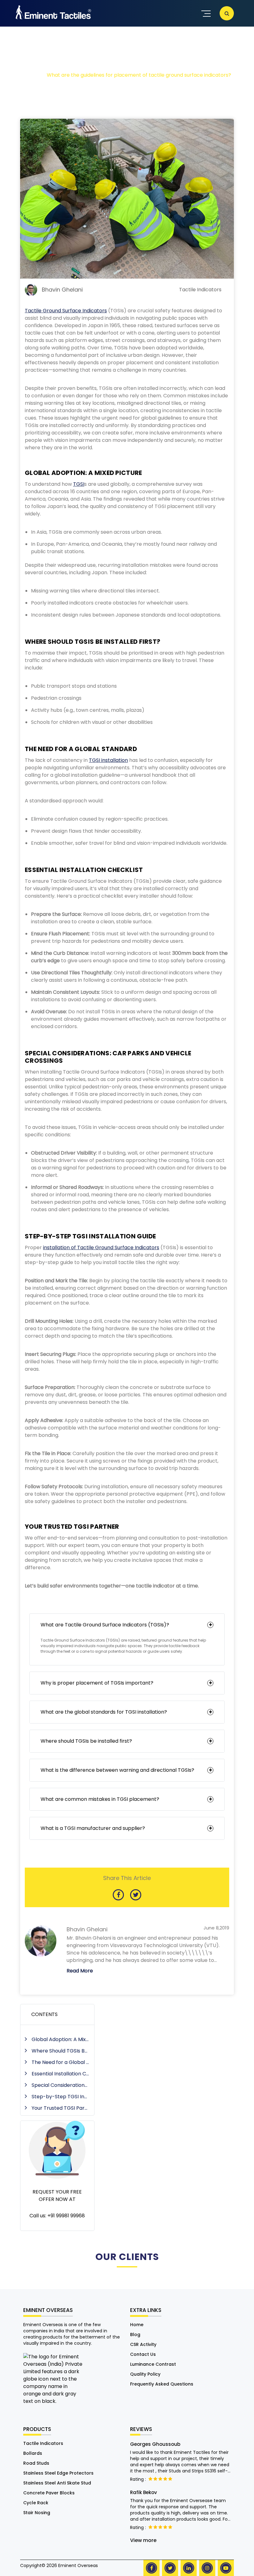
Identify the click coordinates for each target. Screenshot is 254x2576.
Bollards (33, 2453)
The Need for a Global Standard (61, 2062)
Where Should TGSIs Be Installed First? (61, 2051)
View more (143, 2540)
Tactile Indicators (43, 2443)
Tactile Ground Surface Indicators (66, 311)
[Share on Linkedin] (189, 2568)
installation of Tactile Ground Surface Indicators (101, 1247)
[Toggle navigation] (204, 13)
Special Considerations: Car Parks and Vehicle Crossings (61, 2085)
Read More (80, 1971)
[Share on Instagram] (207, 2568)
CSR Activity (143, 2344)
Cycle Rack (36, 2503)
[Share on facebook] (151, 2568)
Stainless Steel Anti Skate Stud (57, 2483)
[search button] (227, 13)
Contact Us (143, 2354)
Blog (135, 2335)
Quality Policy (145, 2374)
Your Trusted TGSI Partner (61, 2108)
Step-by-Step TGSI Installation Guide (61, 2097)
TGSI (79, 484)
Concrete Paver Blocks (49, 2493)
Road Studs (36, 2463)
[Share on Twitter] (170, 2568)
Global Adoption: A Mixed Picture (61, 2039)
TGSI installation (108, 760)
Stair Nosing (37, 2513)
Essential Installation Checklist (61, 2074)
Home (137, 2325)
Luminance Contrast (153, 2364)
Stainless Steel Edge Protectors (58, 2473)
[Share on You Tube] (226, 2568)
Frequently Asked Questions (162, 2384)
